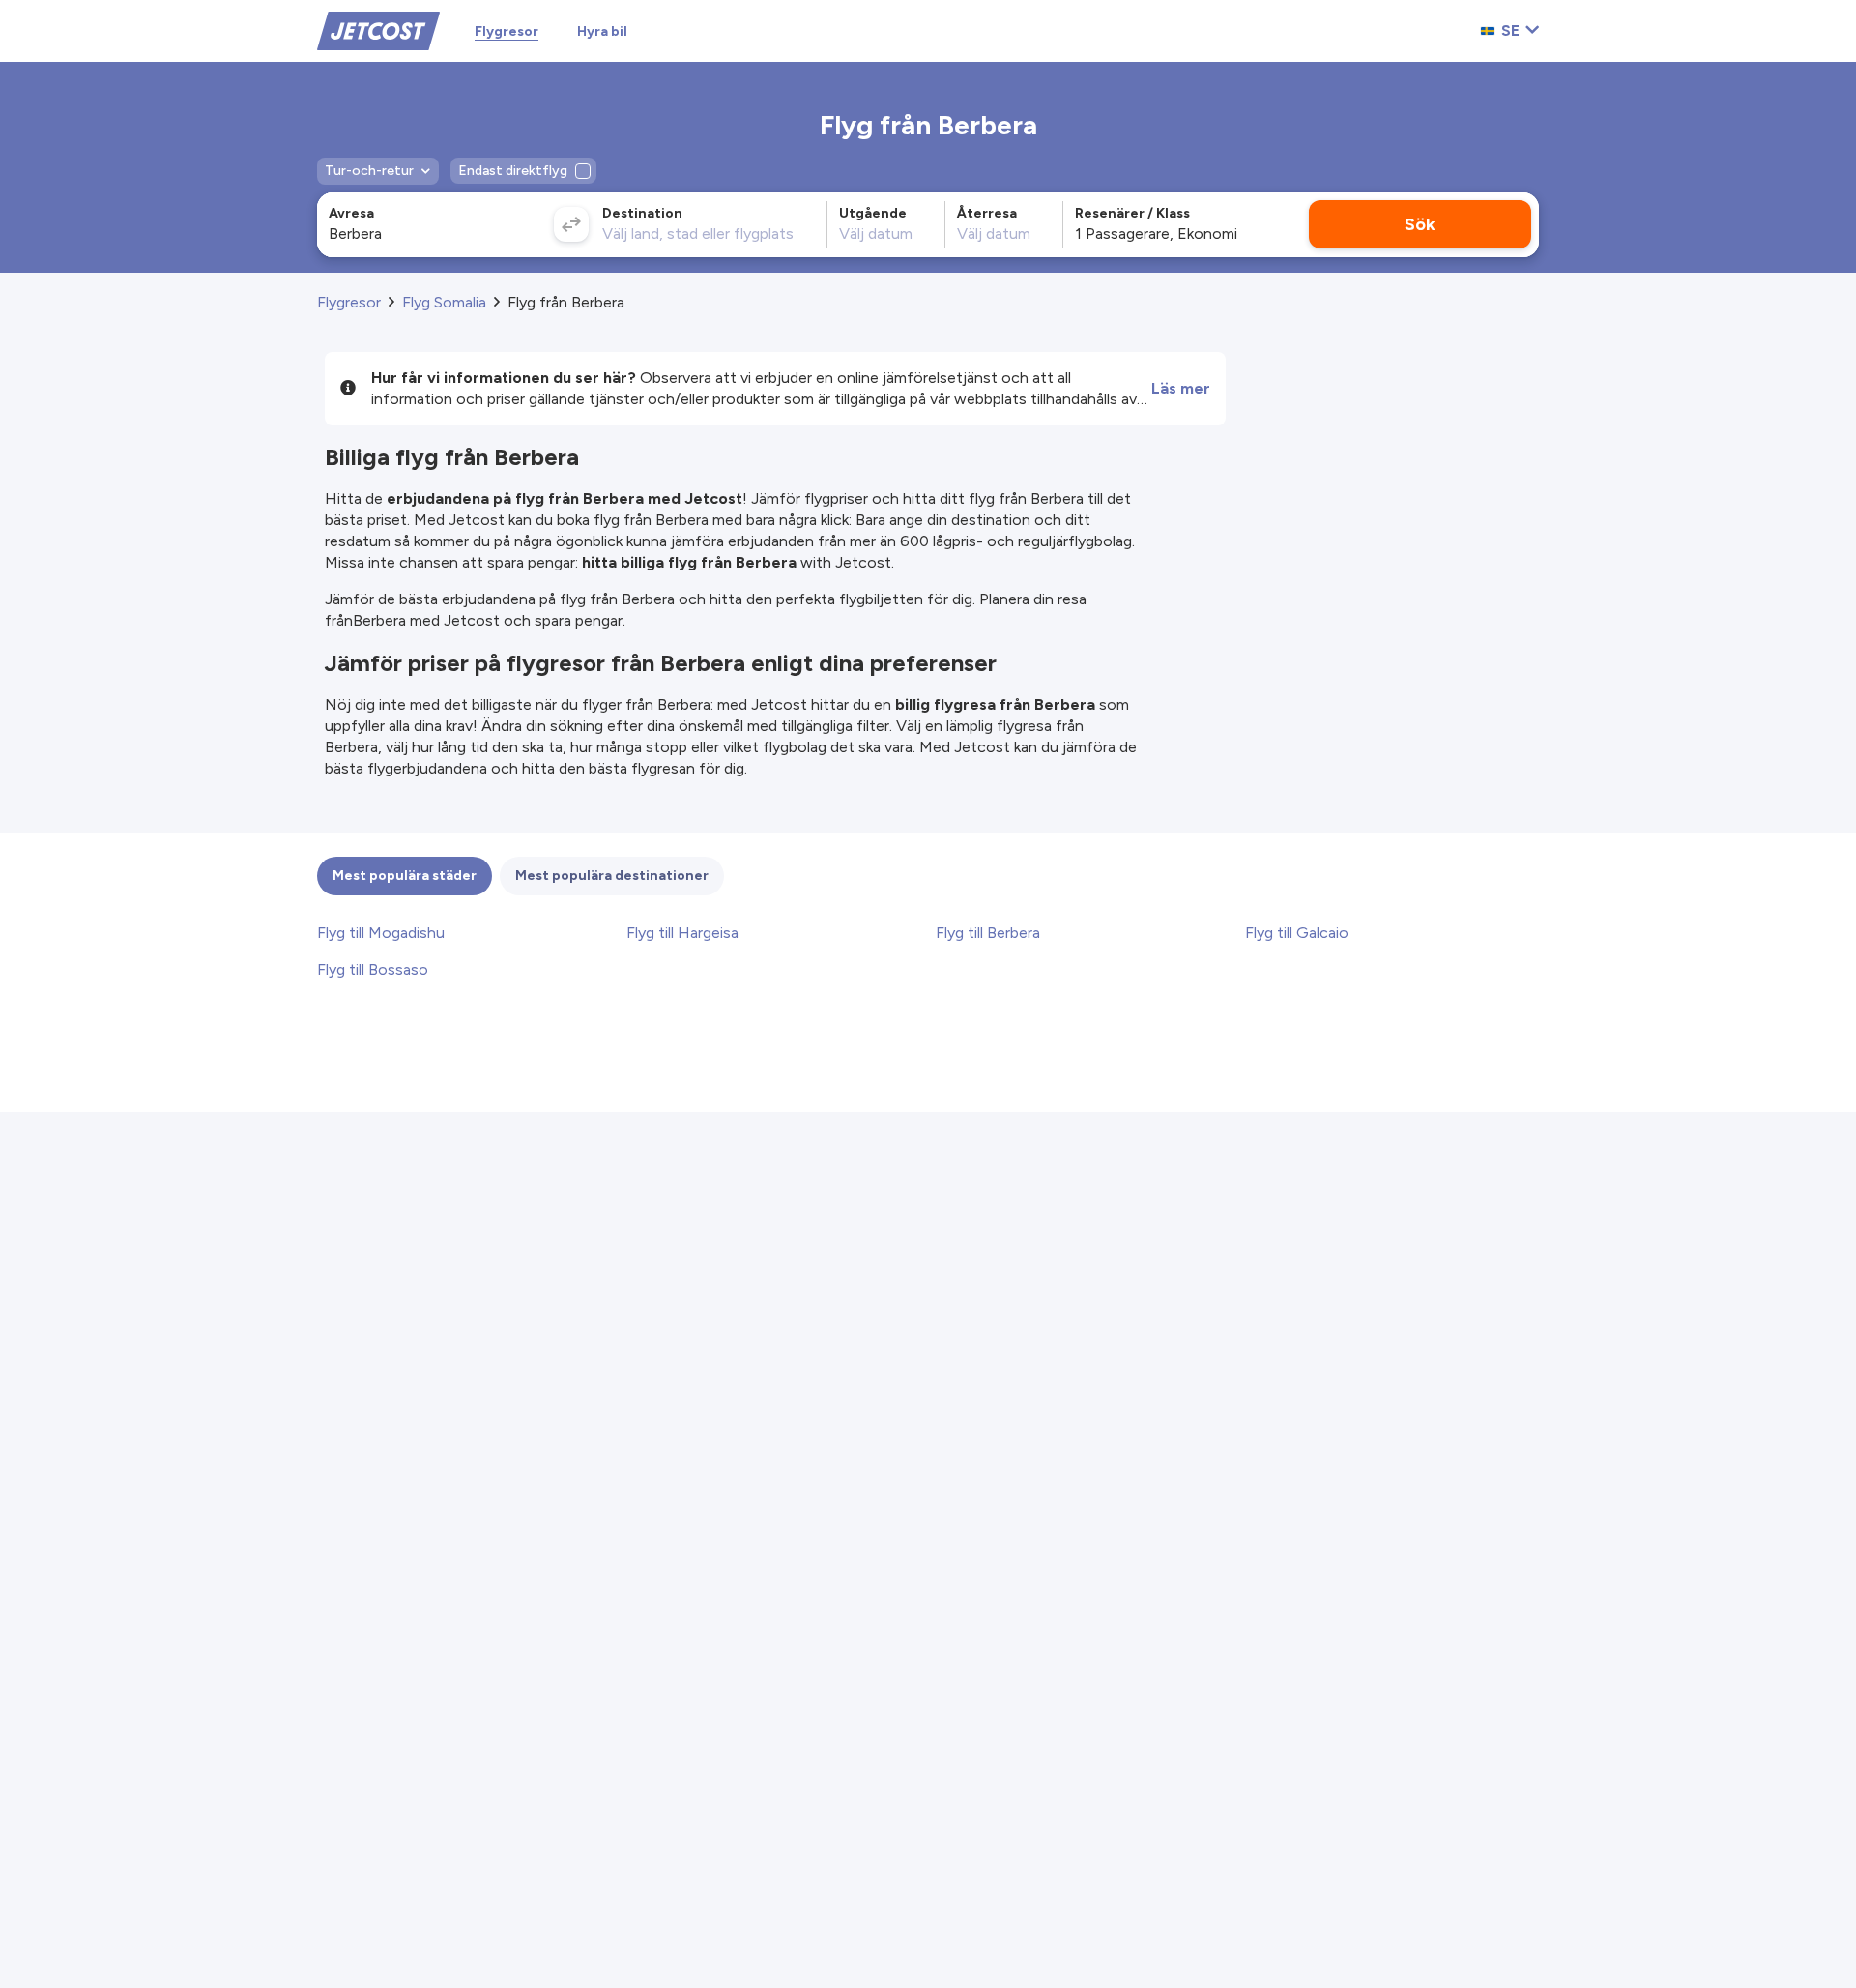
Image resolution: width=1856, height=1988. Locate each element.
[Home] (378, 29)
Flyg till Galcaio (1297, 933)
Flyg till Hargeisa (682, 933)
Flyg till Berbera (988, 933)
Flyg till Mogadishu (381, 933)
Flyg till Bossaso (373, 969)
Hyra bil (602, 31)
